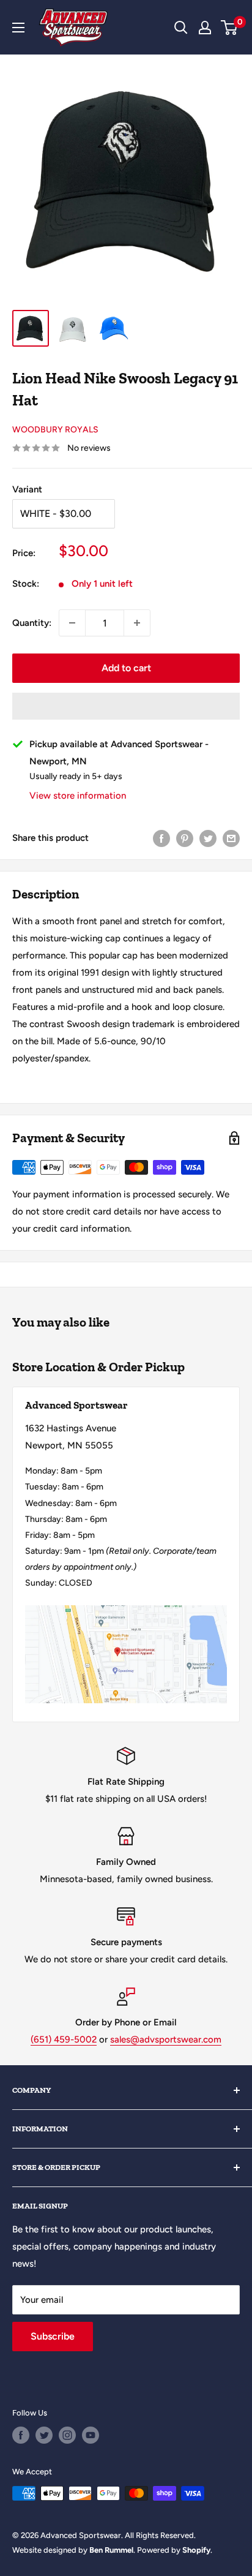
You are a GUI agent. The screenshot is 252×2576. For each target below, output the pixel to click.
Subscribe (53, 2336)
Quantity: (32, 623)
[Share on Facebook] (161, 838)
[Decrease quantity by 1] (72, 623)
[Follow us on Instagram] (67, 2435)
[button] (126, 706)
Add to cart (126, 668)
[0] (230, 28)
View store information (78, 796)
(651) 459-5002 (64, 2039)
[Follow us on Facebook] (21, 2435)
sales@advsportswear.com (166, 2039)
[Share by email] (231, 838)
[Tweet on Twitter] (208, 838)
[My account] (205, 28)
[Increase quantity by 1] (137, 623)
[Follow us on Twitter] (44, 2435)
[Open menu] (18, 28)
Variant (27, 489)
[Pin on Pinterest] (185, 838)
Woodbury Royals (55, 430)
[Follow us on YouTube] (91, 2435)
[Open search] (181, 28)
